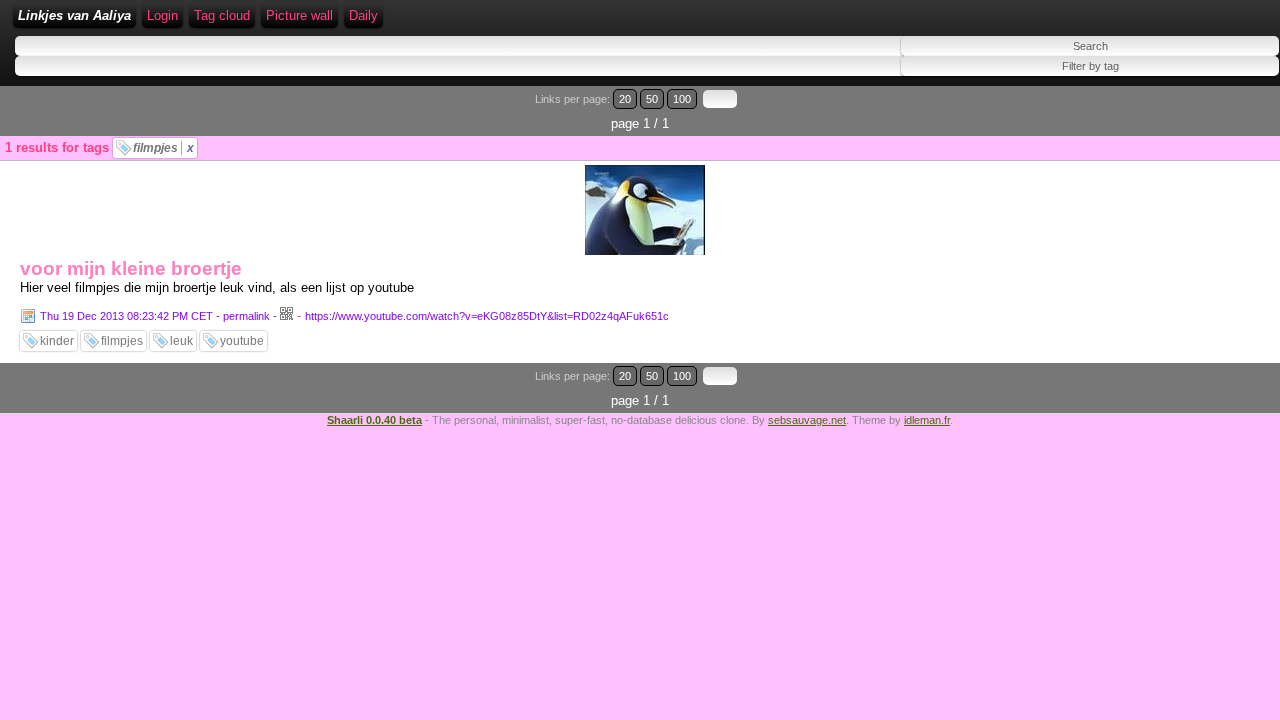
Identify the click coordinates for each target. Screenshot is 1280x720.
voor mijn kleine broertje (131, 268)
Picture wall (299, 15)
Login (162, 15)
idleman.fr (927, 420)
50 (652, 99)
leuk (181, 341)
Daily (363, 15)
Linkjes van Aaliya (74, 15)
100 (682, 99)
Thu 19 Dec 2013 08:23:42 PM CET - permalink (155, 316)
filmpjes (163, 148)
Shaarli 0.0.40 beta (374, 420)
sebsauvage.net (807, 420)
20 (625, 99)
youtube (242, 341)
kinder (57, 341)
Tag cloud (222, 15)
